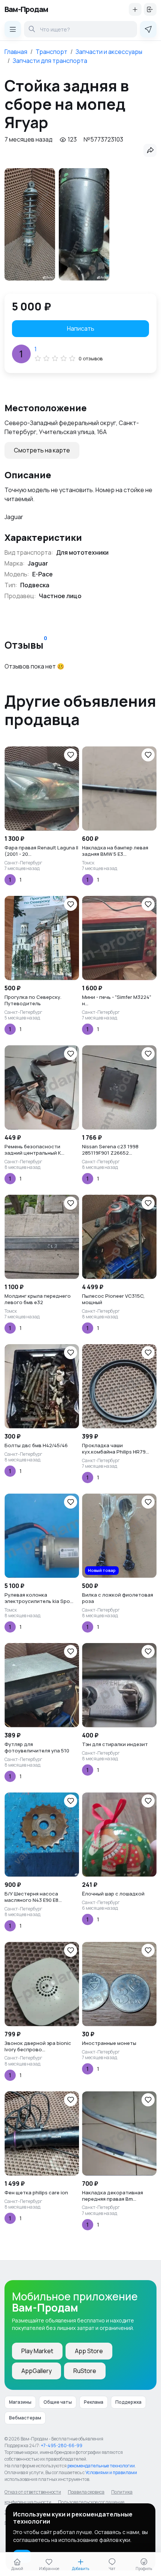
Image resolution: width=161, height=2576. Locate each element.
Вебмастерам (25, 2418)
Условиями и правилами (111, 2472)
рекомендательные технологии (101, 2466)
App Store (89, 2351)
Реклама (94, 2402)
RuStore (85, 2371)
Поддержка (128, 2402)
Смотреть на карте (42, 450)
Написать (81, 328)
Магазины (20, 2402)
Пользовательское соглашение (91, 2502)
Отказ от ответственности (33, 2492)
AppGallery (37, 2371)
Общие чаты (58, 2402)
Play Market (37, 2351)
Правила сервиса (86, 2492)
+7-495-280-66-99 (62, 2445)
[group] (30, 224)
